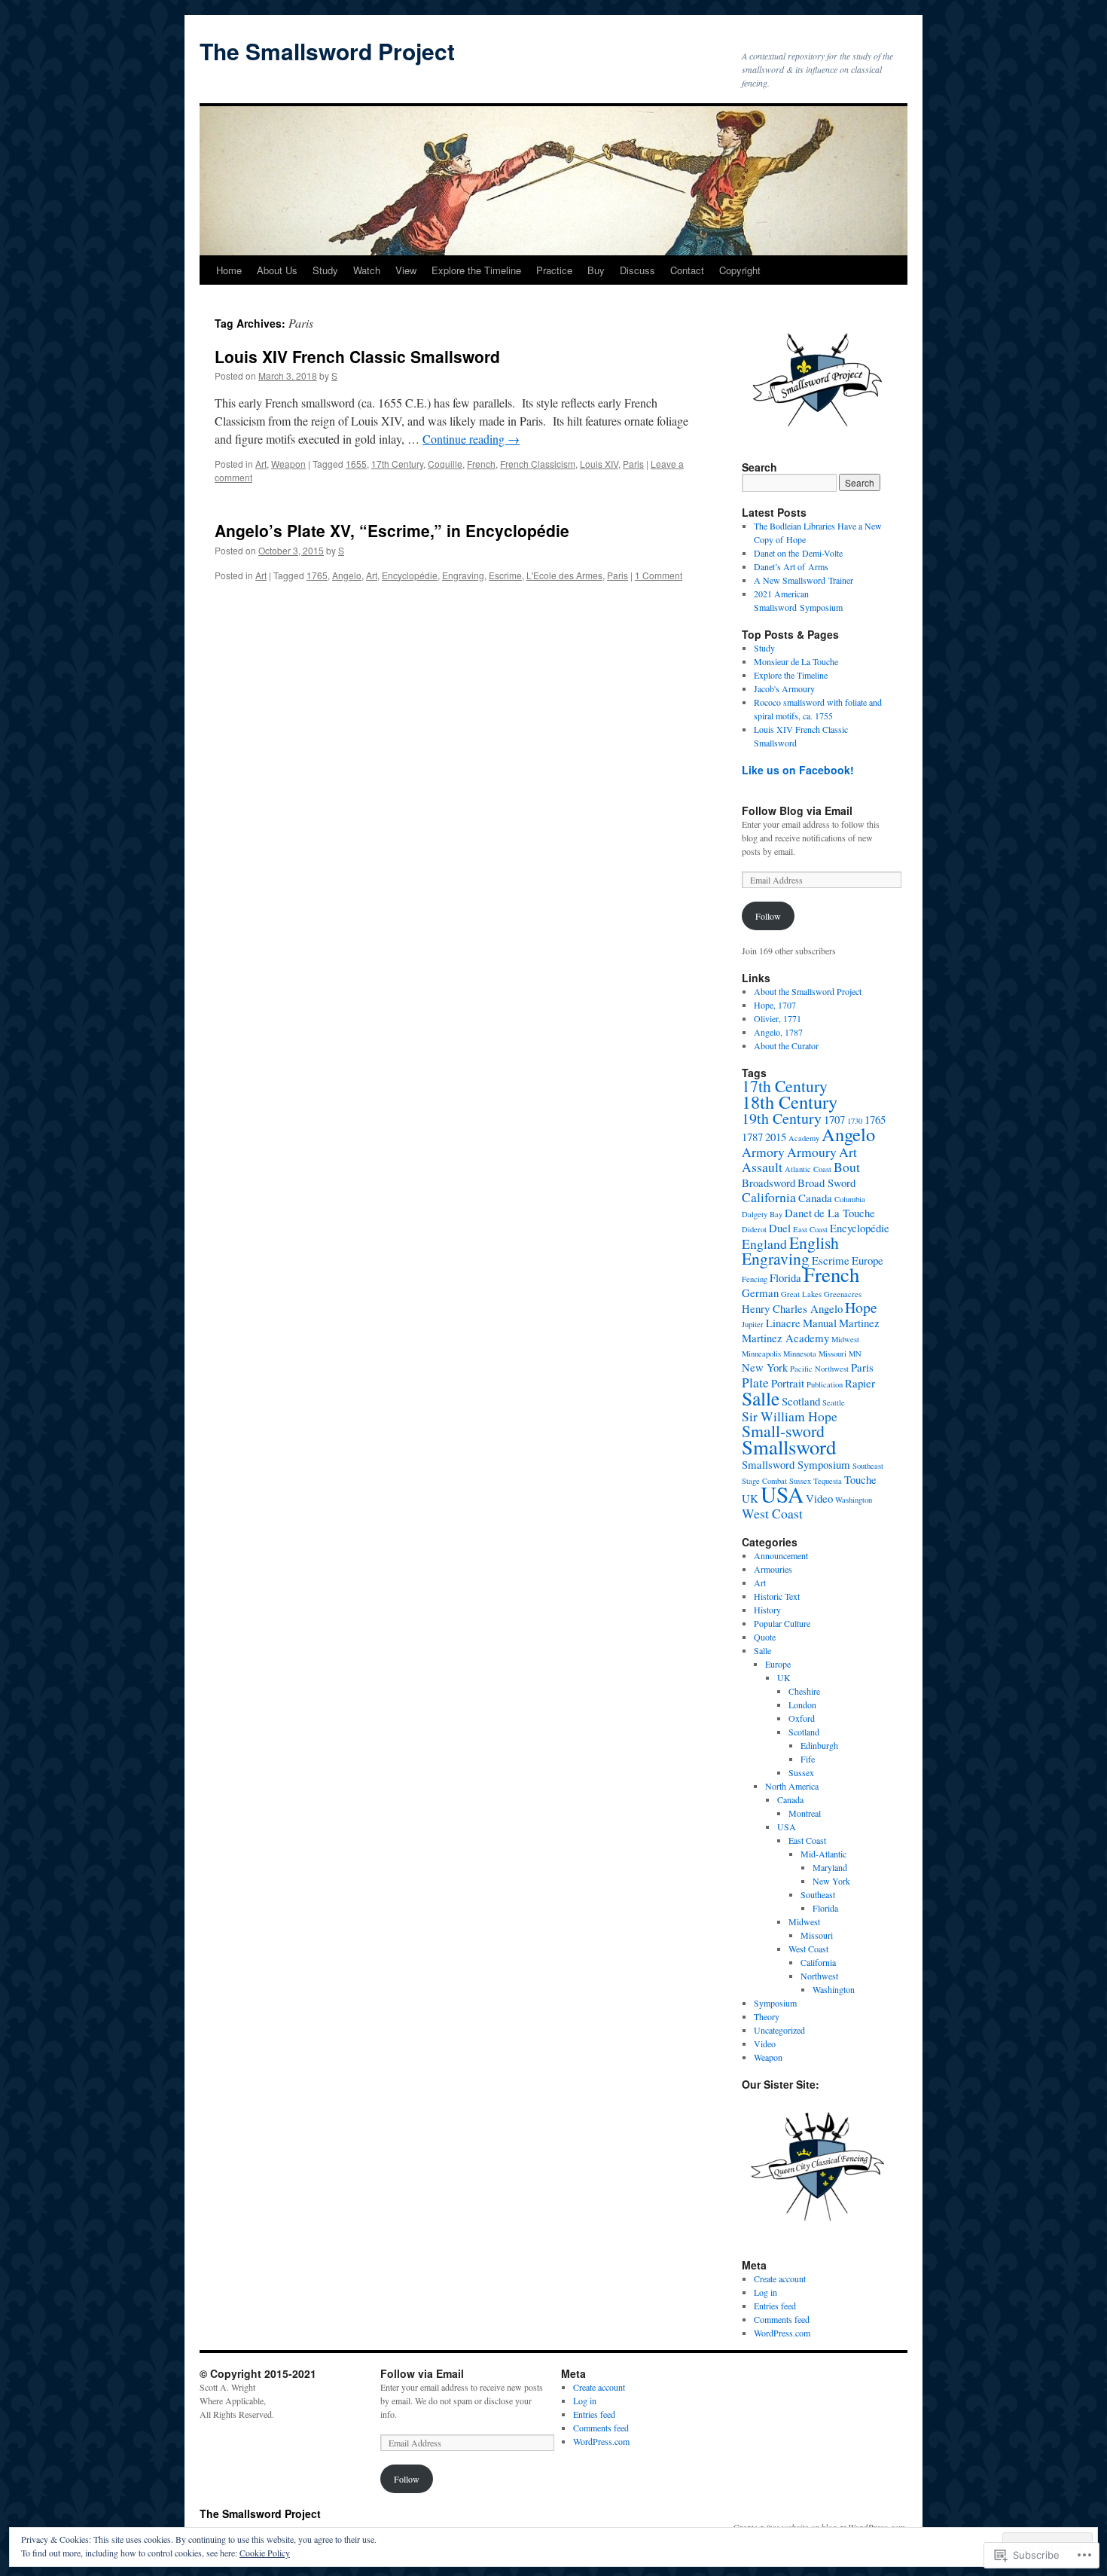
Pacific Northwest (819, 1369)
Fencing (755, 1279)
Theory (767, 2016)
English (814, 1242)
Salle (761, 1398)
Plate (755, 1382)
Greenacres (843, 1294)
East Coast (810, 1229)
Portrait (788, 1383)
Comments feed (782, 2319)
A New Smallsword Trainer (804, 580)
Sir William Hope (790, 1416)
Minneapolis (761, 1354)
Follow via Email (422, 2373)
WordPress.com (782, 2333)
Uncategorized (779, 2030)
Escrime (505, 575)
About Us (277, 270)
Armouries (773, 1569)
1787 (752, 1137)
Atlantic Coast (808, 1169)
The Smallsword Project (327, 51)
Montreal (805, 1813)
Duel (780, 1228)
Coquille (445, 464)
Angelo (347, 575)
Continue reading (471, 439)
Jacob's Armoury (784, 688)
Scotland (801, 1401)
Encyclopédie (410, 575)
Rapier (860, 1383)
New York (765, 1367)
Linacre (783, 1323)
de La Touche (845, 1213)
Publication (825, 1384)
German (760, 1293)
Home (229, 270)
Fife (808, 1759)
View (406, 270)
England (764, 1244)
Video (819, 1498)
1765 (317, 575)
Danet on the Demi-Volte (798, 553)
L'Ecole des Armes (564, 575)
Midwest (845, 1339)
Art (261, 464)
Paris (633, 464)
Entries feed (775, 2306)
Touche (860, 1479)
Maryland (830, 1867)
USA (782, 1494)
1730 (855, 1121)
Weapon (288, 464)
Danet (798, 1213)
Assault (762, 1167)
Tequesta (828, 1481)
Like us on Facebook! (798, 770)
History (767, 1610)
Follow (768, 916)
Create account (780, 2278)
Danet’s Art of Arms (791, 566)
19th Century (782, 1118)
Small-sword (783, 1431)
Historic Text (777, 1596)
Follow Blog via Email (797, 810)
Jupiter (753, 1324)
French (481, 464)
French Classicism (538, 464)
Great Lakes (801, 1294)
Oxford (802, 1718)
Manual (820, 1323)
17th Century (397, 464)
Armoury (812, 1152)
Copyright (740, 270)
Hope (861, 1307)
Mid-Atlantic (823, 1854)
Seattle (834, 1402)
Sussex (801, 1772)
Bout (847, 1167)
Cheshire (804, 1691)
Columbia (850, 1199)
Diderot (754, 1229)
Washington (854, 1500)
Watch (367, 270)
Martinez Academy (785, 1338)
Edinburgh (819, 1745)
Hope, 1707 (775, 1005)
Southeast (868, 1466)
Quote (765, 1637)
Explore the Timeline (476, 270)
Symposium (775, 2003)
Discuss (637, 270)
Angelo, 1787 (778, 1032)
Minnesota (800, 1354)
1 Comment (659, 575)
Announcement (781, 1555)
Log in (765, 2292)
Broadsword (768, 1183)
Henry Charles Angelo (792, 1308)
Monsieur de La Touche (796, 661)
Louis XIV (599, 464)
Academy (804, 1138)
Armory (763, 1152)
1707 (834, 1119)
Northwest (819, 1976)
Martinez (859, 1323)
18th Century (790, 1102)
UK (750, 1498)
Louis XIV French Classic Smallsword (357, 356)
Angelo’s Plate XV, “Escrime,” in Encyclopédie (392, 530)
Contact (687, 270)
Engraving (463, 575)
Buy (596, 270)
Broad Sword (826, 1183)
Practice (554, 270)
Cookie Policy (265, 2553)
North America (792, 1786)
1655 (356, 464)
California (769, 1197)
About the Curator (786, 1045)
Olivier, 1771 (778, 1018)
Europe (868, 1260)
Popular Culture (782, 1623)
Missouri (833, 1354)
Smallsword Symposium (796, 1464)
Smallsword (789, 1447)
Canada (815, 1198)
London (802, 1705)
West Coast (772, 1513)
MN (855, 1354)
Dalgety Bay (762, 1214)
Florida (785, 1277)
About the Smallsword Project (808, 991)
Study (325, 270)
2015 (776, 1137)
